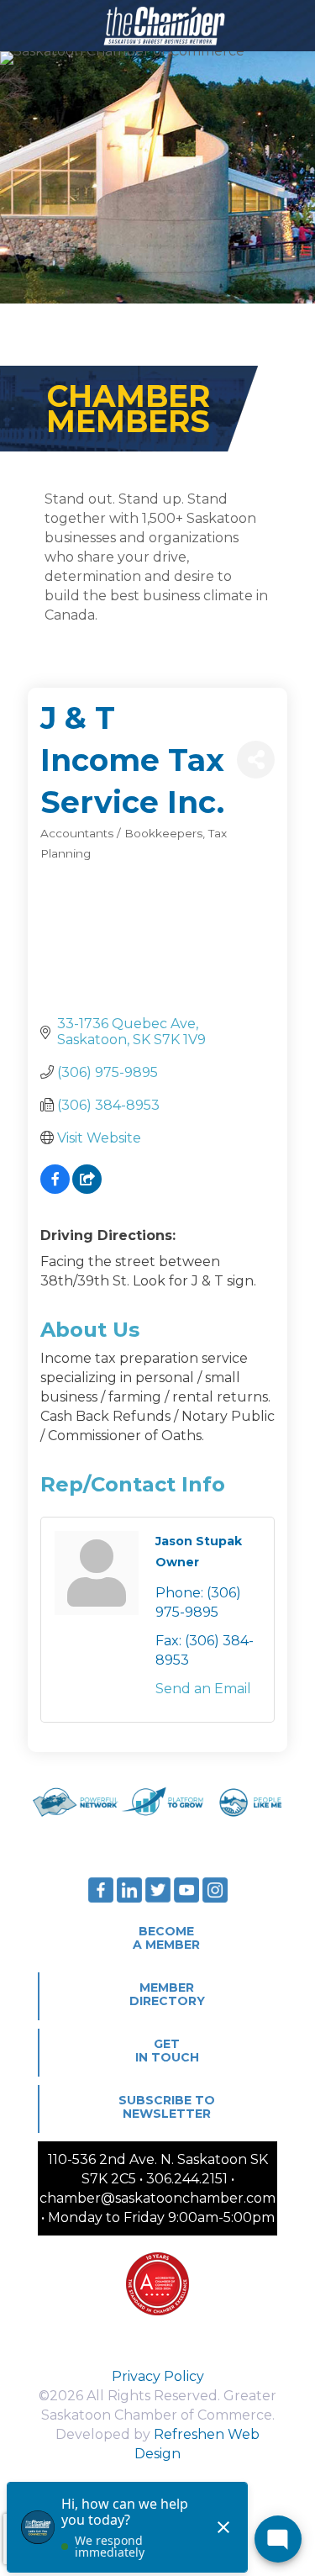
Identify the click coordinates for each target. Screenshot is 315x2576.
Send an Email (203, 1689)
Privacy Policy (158, 2376)
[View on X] (87, 1189)
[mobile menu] (292, 25)
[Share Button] (256, 760)
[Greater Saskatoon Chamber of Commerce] (157, 25)
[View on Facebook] (55, 1189)
